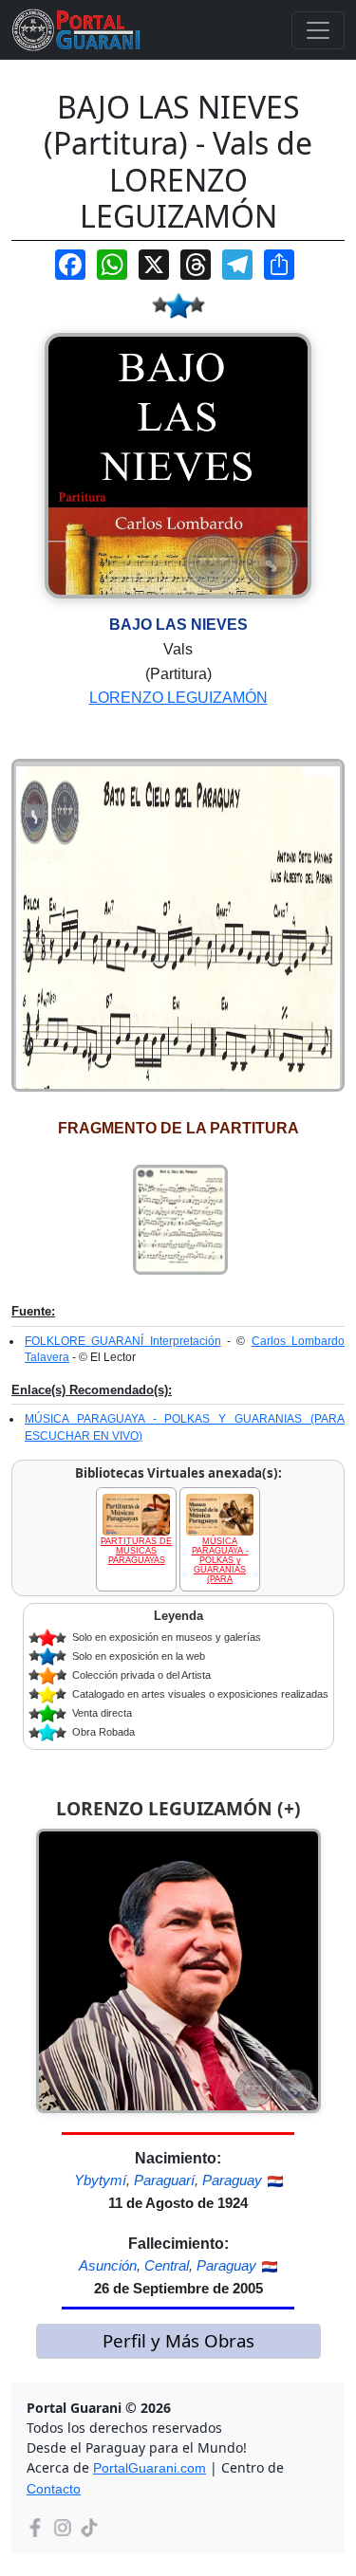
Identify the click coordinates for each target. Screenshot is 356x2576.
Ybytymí (100, 2180)
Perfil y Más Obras (178, 2340)
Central (167, 2265)
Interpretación (186, 1341)
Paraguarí (164, 2180)
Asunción (108, 2265)
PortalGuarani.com (150, 2468)
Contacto (54, 2489)
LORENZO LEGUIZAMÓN (178, 698)
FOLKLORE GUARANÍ (87, 1341)
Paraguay (232, 2180)
